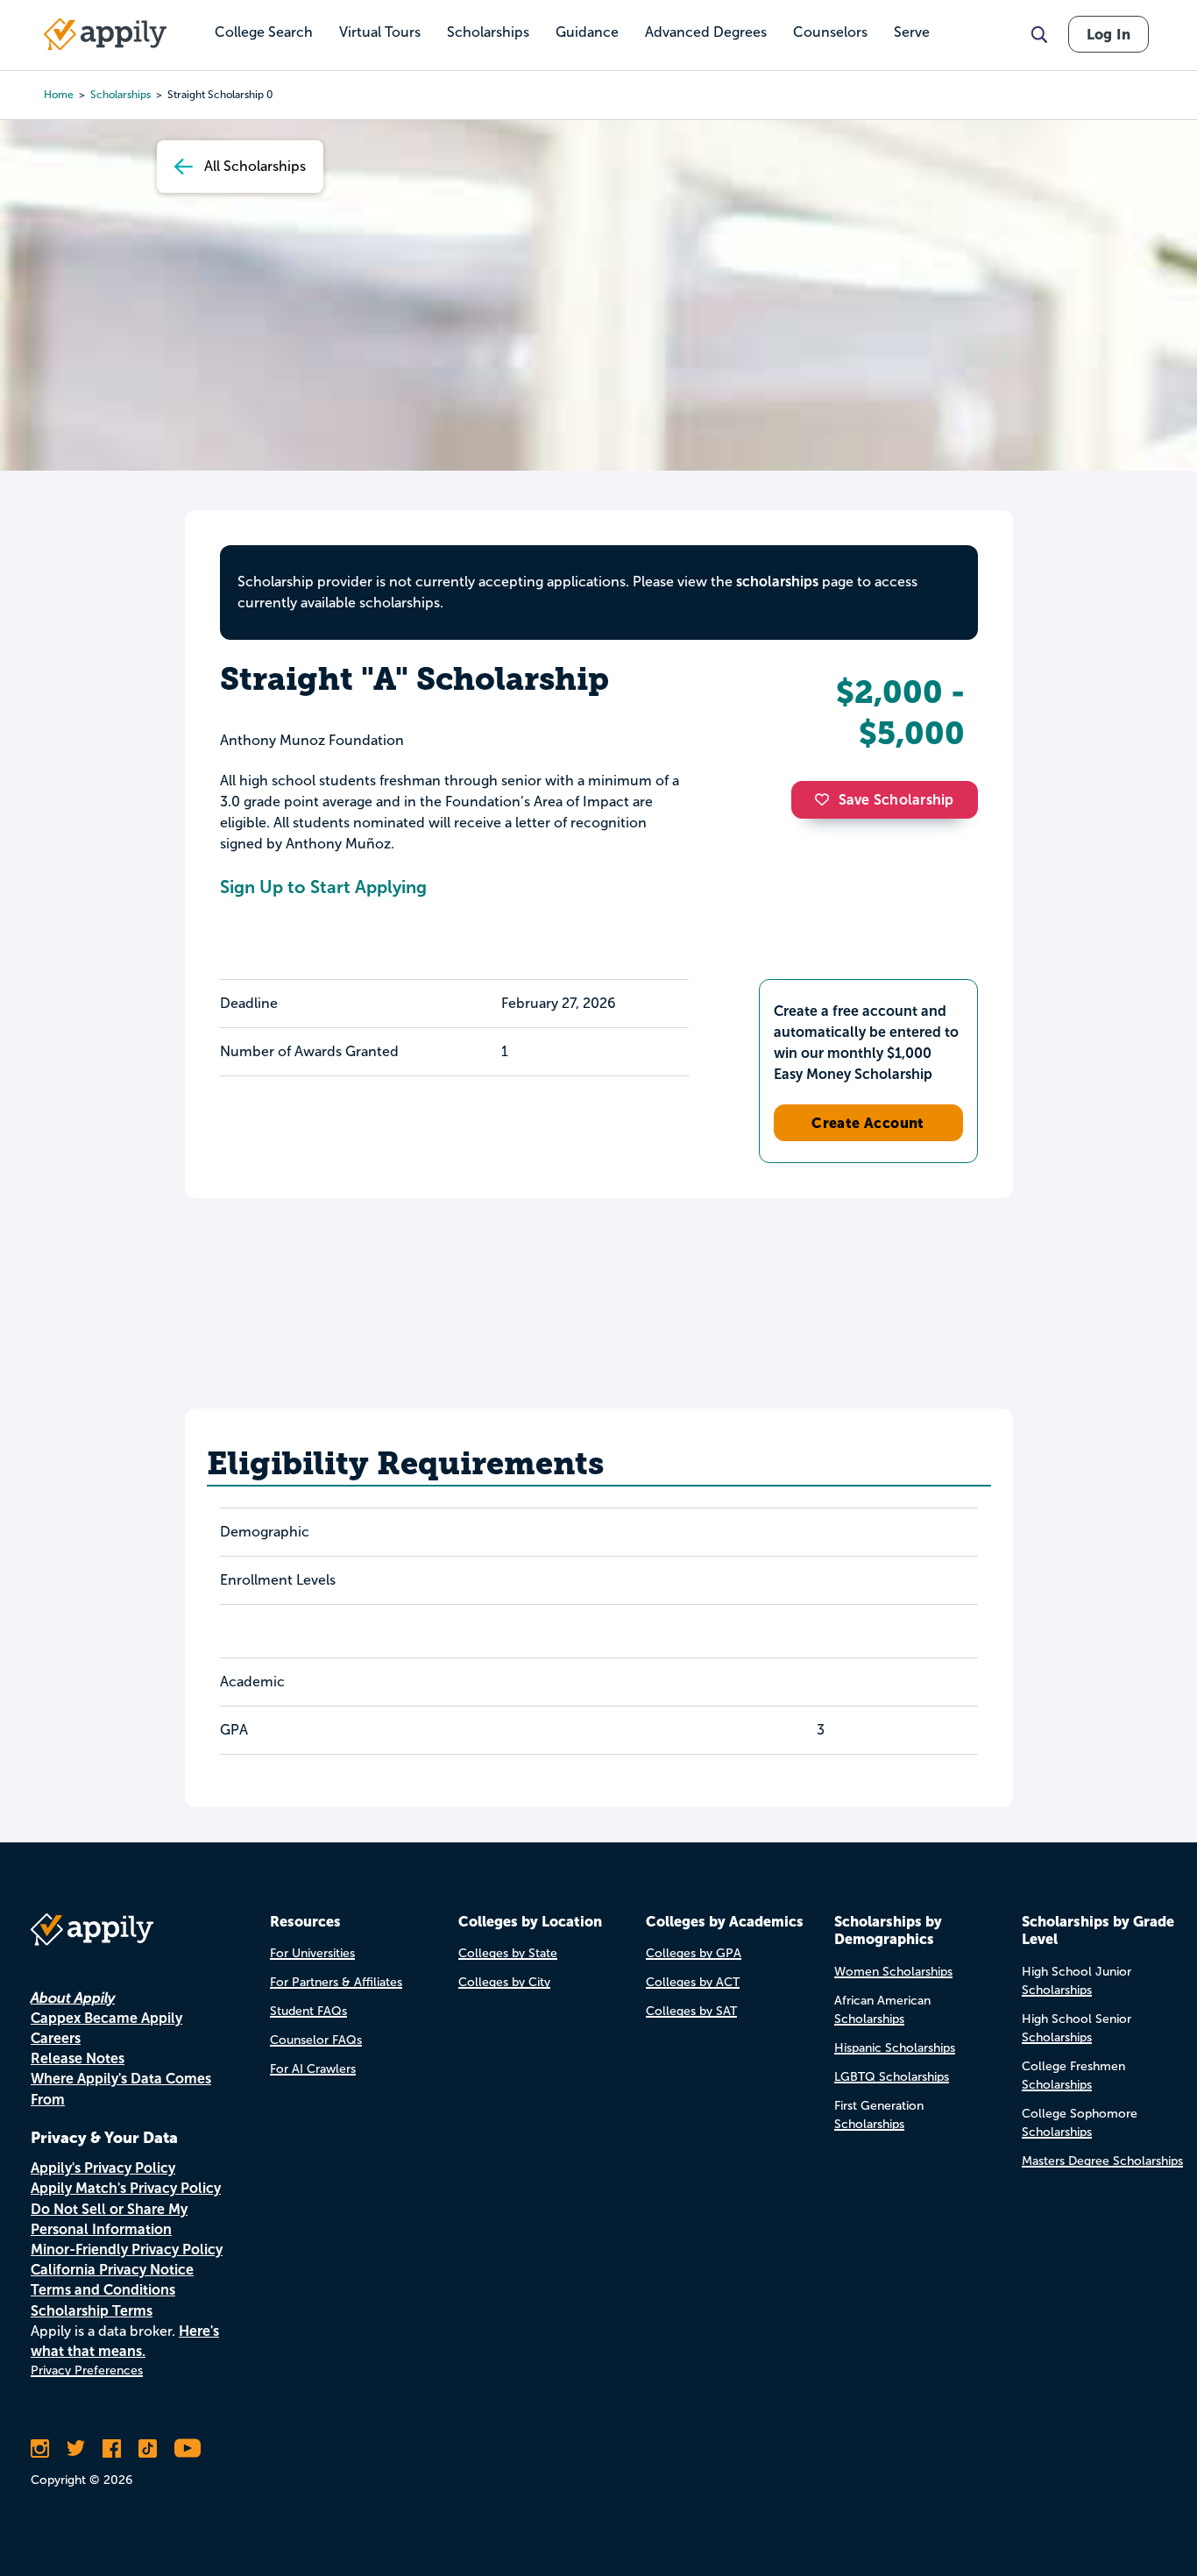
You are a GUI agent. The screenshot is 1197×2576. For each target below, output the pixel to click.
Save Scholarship (896, 800)
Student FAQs (308, 2011)
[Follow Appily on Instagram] (40, 2448)
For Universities (312, 1953)
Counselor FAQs (316, 2040)
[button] (826, 799)
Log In (1108, 34)
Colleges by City (504, 1982)
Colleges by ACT (693, 1982)
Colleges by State (508, 1953)
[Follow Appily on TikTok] (148, 2448)
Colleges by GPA (694, 1953)
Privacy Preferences (87, 2370)
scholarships (777, 582)
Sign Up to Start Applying (323, 887)
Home (59, 95)
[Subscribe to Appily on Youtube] (188, 2448)
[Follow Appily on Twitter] (76, 2448)
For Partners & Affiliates (336, 1982)
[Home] (105, 34)
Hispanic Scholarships (895, 2048)
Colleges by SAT (691, 2011)
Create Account (868, 1123)
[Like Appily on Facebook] (112, 2448)
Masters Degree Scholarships (1102, 2161)
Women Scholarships (893, 1972)
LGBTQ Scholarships (892, 2077)
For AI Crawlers (313, 2069)
